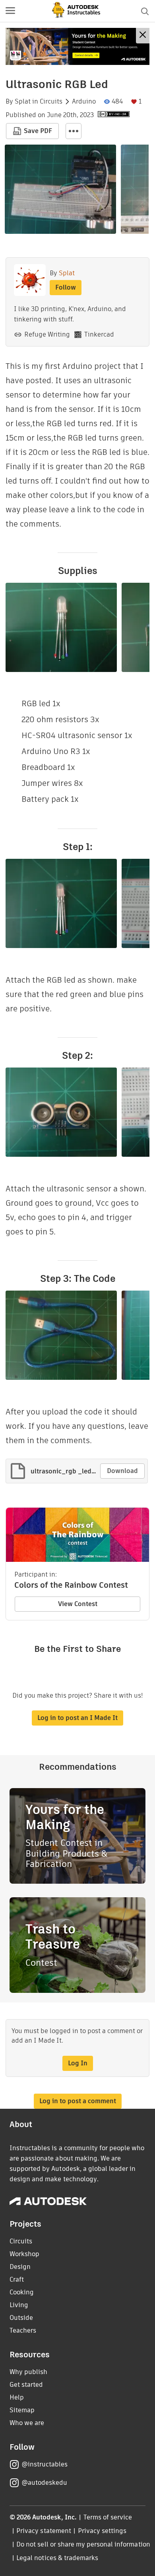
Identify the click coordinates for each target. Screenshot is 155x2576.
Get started (26, 2385)
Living (19, 2305)
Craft (17, 2279)
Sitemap (22, 2410)
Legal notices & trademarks (57, 2558)
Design (20, 2267)
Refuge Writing (47, 334)
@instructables (45, 2464)
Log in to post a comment (78, 2101)
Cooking (22, 2292)
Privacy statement (44, 2531)
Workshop (24, 2254)
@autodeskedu (44, 2483)
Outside (21, 2318)
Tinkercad (99, 334)
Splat (23, 102)
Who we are (27, 2423)
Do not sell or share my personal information (83, 2544)
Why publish (28, 2372)
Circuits (51, 102)
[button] (10, 11)
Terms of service (108, 2517)
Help (17, 2397)
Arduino (84, 102)
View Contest (78, 1604)
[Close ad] (143, 36)
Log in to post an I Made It (77, 1718)
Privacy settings (102, 2531)
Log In (78, 2063)
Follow (66, 287)
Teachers (23, 2330)
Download (122, 1471)
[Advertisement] (77, 46)
